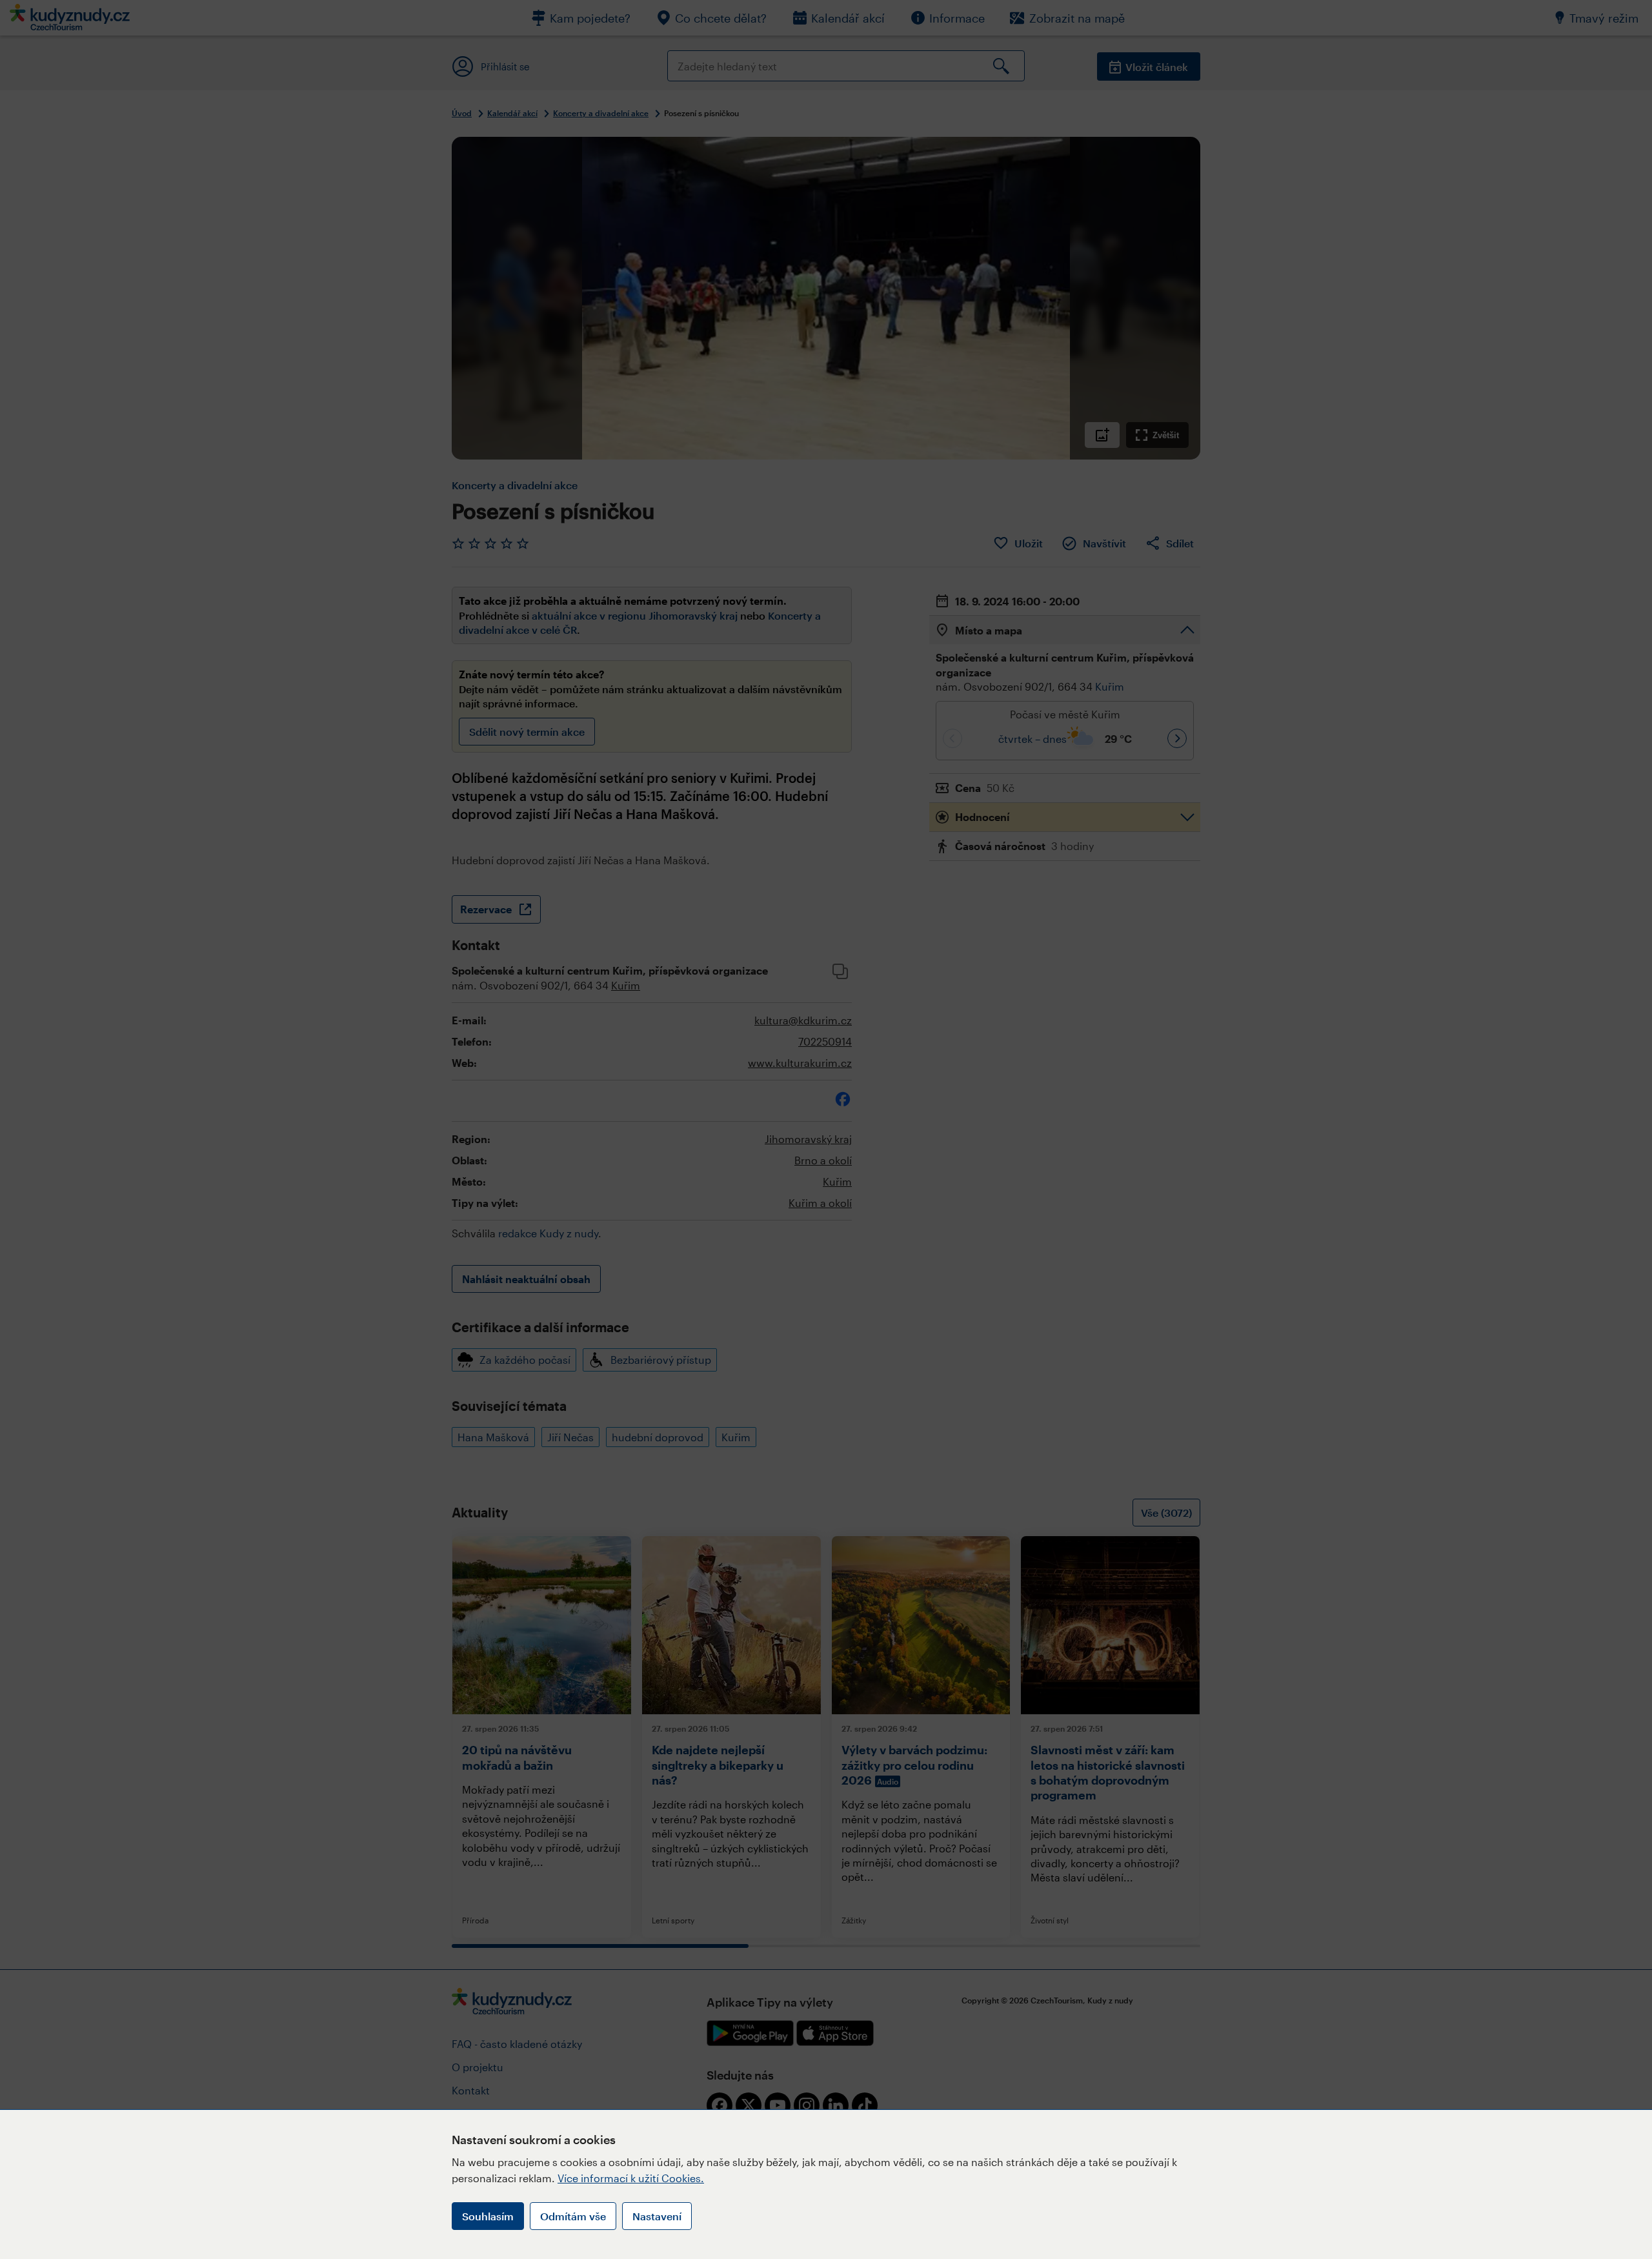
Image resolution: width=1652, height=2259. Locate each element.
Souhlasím (488, 2216)
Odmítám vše (573, 2216)
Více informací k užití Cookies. (631, 2178)
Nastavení (657, 2216)
